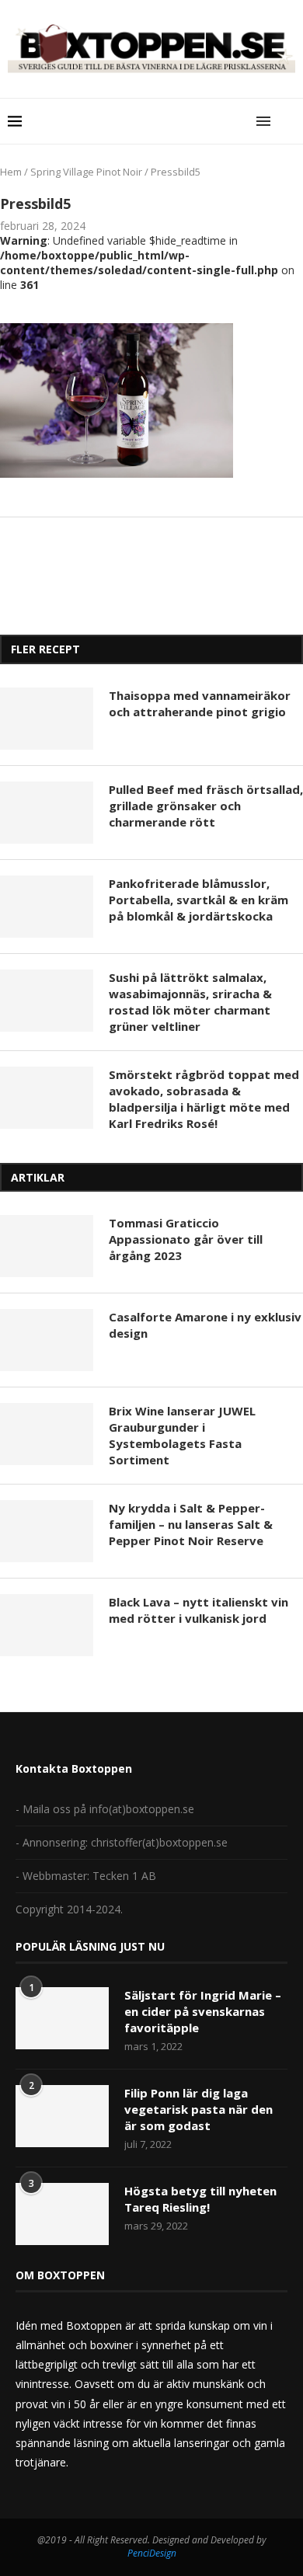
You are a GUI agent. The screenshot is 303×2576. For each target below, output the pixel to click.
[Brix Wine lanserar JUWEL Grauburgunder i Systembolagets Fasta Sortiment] (47, 1434)
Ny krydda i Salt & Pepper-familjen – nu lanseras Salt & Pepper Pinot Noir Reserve (191, 1524)
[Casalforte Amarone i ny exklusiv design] (47, 1340)
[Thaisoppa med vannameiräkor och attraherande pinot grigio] (47, 719)
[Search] (287, 121)
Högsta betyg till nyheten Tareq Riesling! (200, 2199)
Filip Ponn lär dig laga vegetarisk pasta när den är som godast (199, 2109)
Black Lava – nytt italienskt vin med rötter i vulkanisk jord (199, 1610)
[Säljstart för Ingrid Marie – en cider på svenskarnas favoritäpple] (62, 2018)
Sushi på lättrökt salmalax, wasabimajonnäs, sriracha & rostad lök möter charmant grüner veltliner (190, 1002)
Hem (11, 172)
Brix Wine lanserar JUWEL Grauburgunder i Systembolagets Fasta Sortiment (182, 1435)
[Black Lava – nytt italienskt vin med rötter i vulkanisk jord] (47, 1625)
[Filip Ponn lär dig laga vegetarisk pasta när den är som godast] (62, 2116)
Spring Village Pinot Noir (86, 172)
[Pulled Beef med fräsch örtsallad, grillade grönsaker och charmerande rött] (47, 813)
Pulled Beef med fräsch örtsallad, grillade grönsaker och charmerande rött (206, 806)
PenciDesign (152, 2553)
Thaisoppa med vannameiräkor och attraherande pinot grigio (200, 703)
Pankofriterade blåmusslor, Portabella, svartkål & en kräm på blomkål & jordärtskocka (199, 900)
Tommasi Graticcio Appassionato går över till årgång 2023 (186, 1239)
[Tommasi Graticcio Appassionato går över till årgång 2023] (47, 1246)
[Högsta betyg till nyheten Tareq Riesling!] (62, 2214)
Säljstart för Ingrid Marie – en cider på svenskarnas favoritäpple (203, 2011)
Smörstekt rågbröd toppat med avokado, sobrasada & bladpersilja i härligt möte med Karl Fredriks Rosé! (204, 1099)
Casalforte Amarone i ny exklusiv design (205, 1325)
